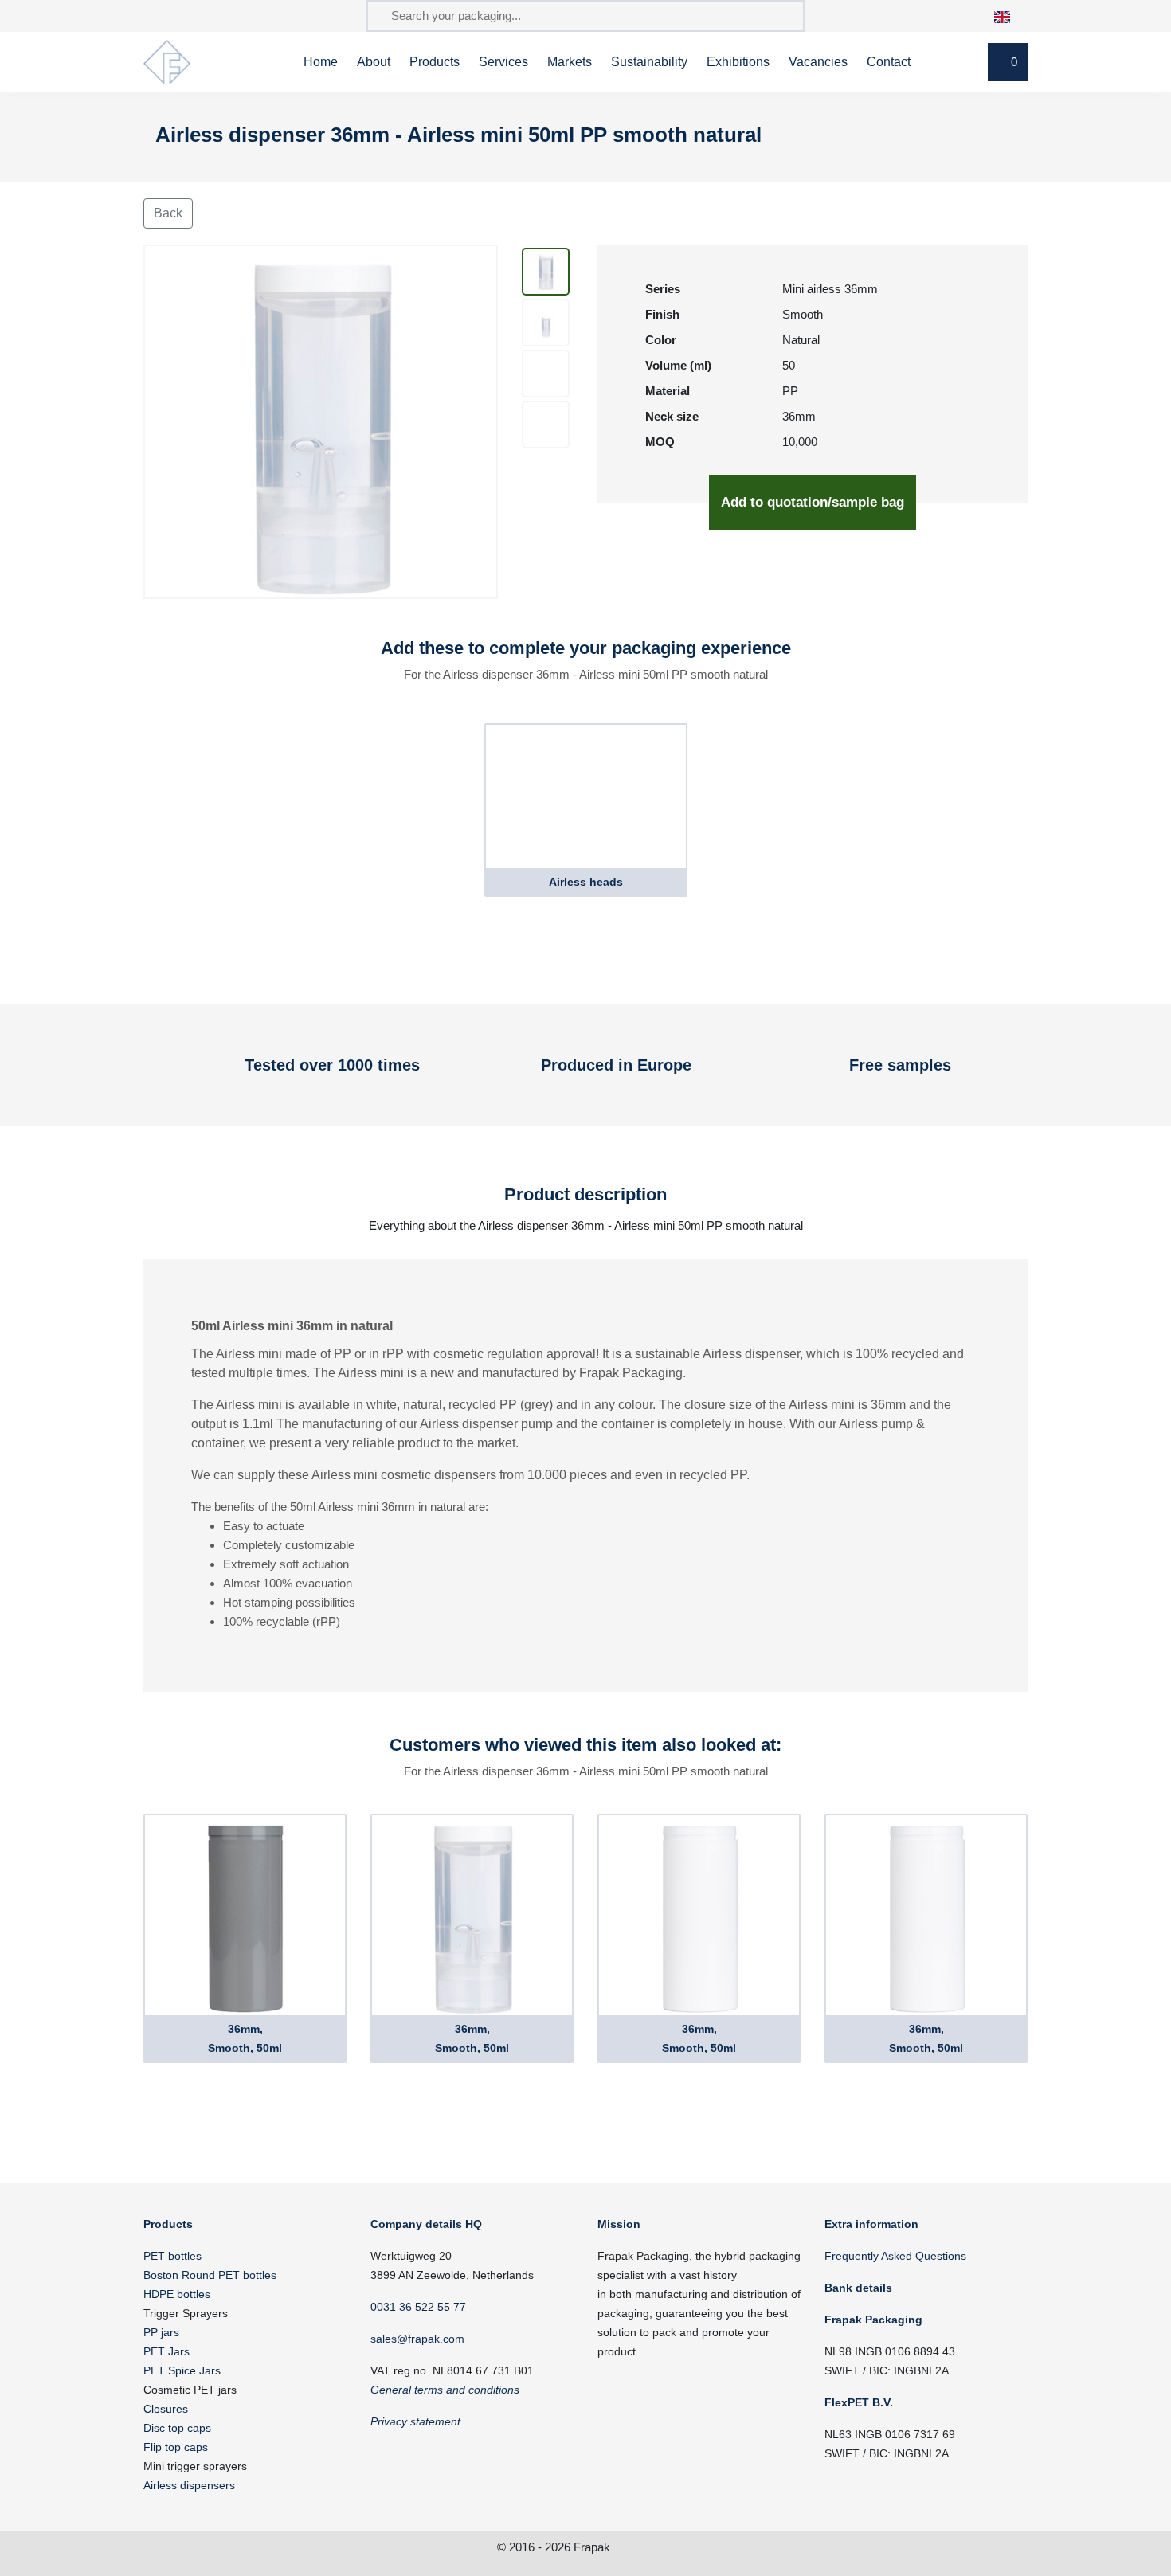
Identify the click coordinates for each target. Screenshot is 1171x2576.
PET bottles (172, 2256)
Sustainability (649, 62)
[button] (1010, 16)
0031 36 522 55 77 (418, 2307)
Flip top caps (176, 2447)
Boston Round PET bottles (210, 2275)
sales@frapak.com (417, 2339)
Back (168, 213)
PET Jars (166, 2351)
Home (321, 62)
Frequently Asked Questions (895, 2256)
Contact (889, 62)
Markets (570, 62)
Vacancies (818, 62)
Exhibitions (738, 62)
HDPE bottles (177, 2294)
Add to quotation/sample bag (813, 502)
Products (435, 62)
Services (503, 62)
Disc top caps (177, 2428)
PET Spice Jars (182, 2370)
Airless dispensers (189, 2485)
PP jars (161, 2332)
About (374, 62)
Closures (166, 2409)
